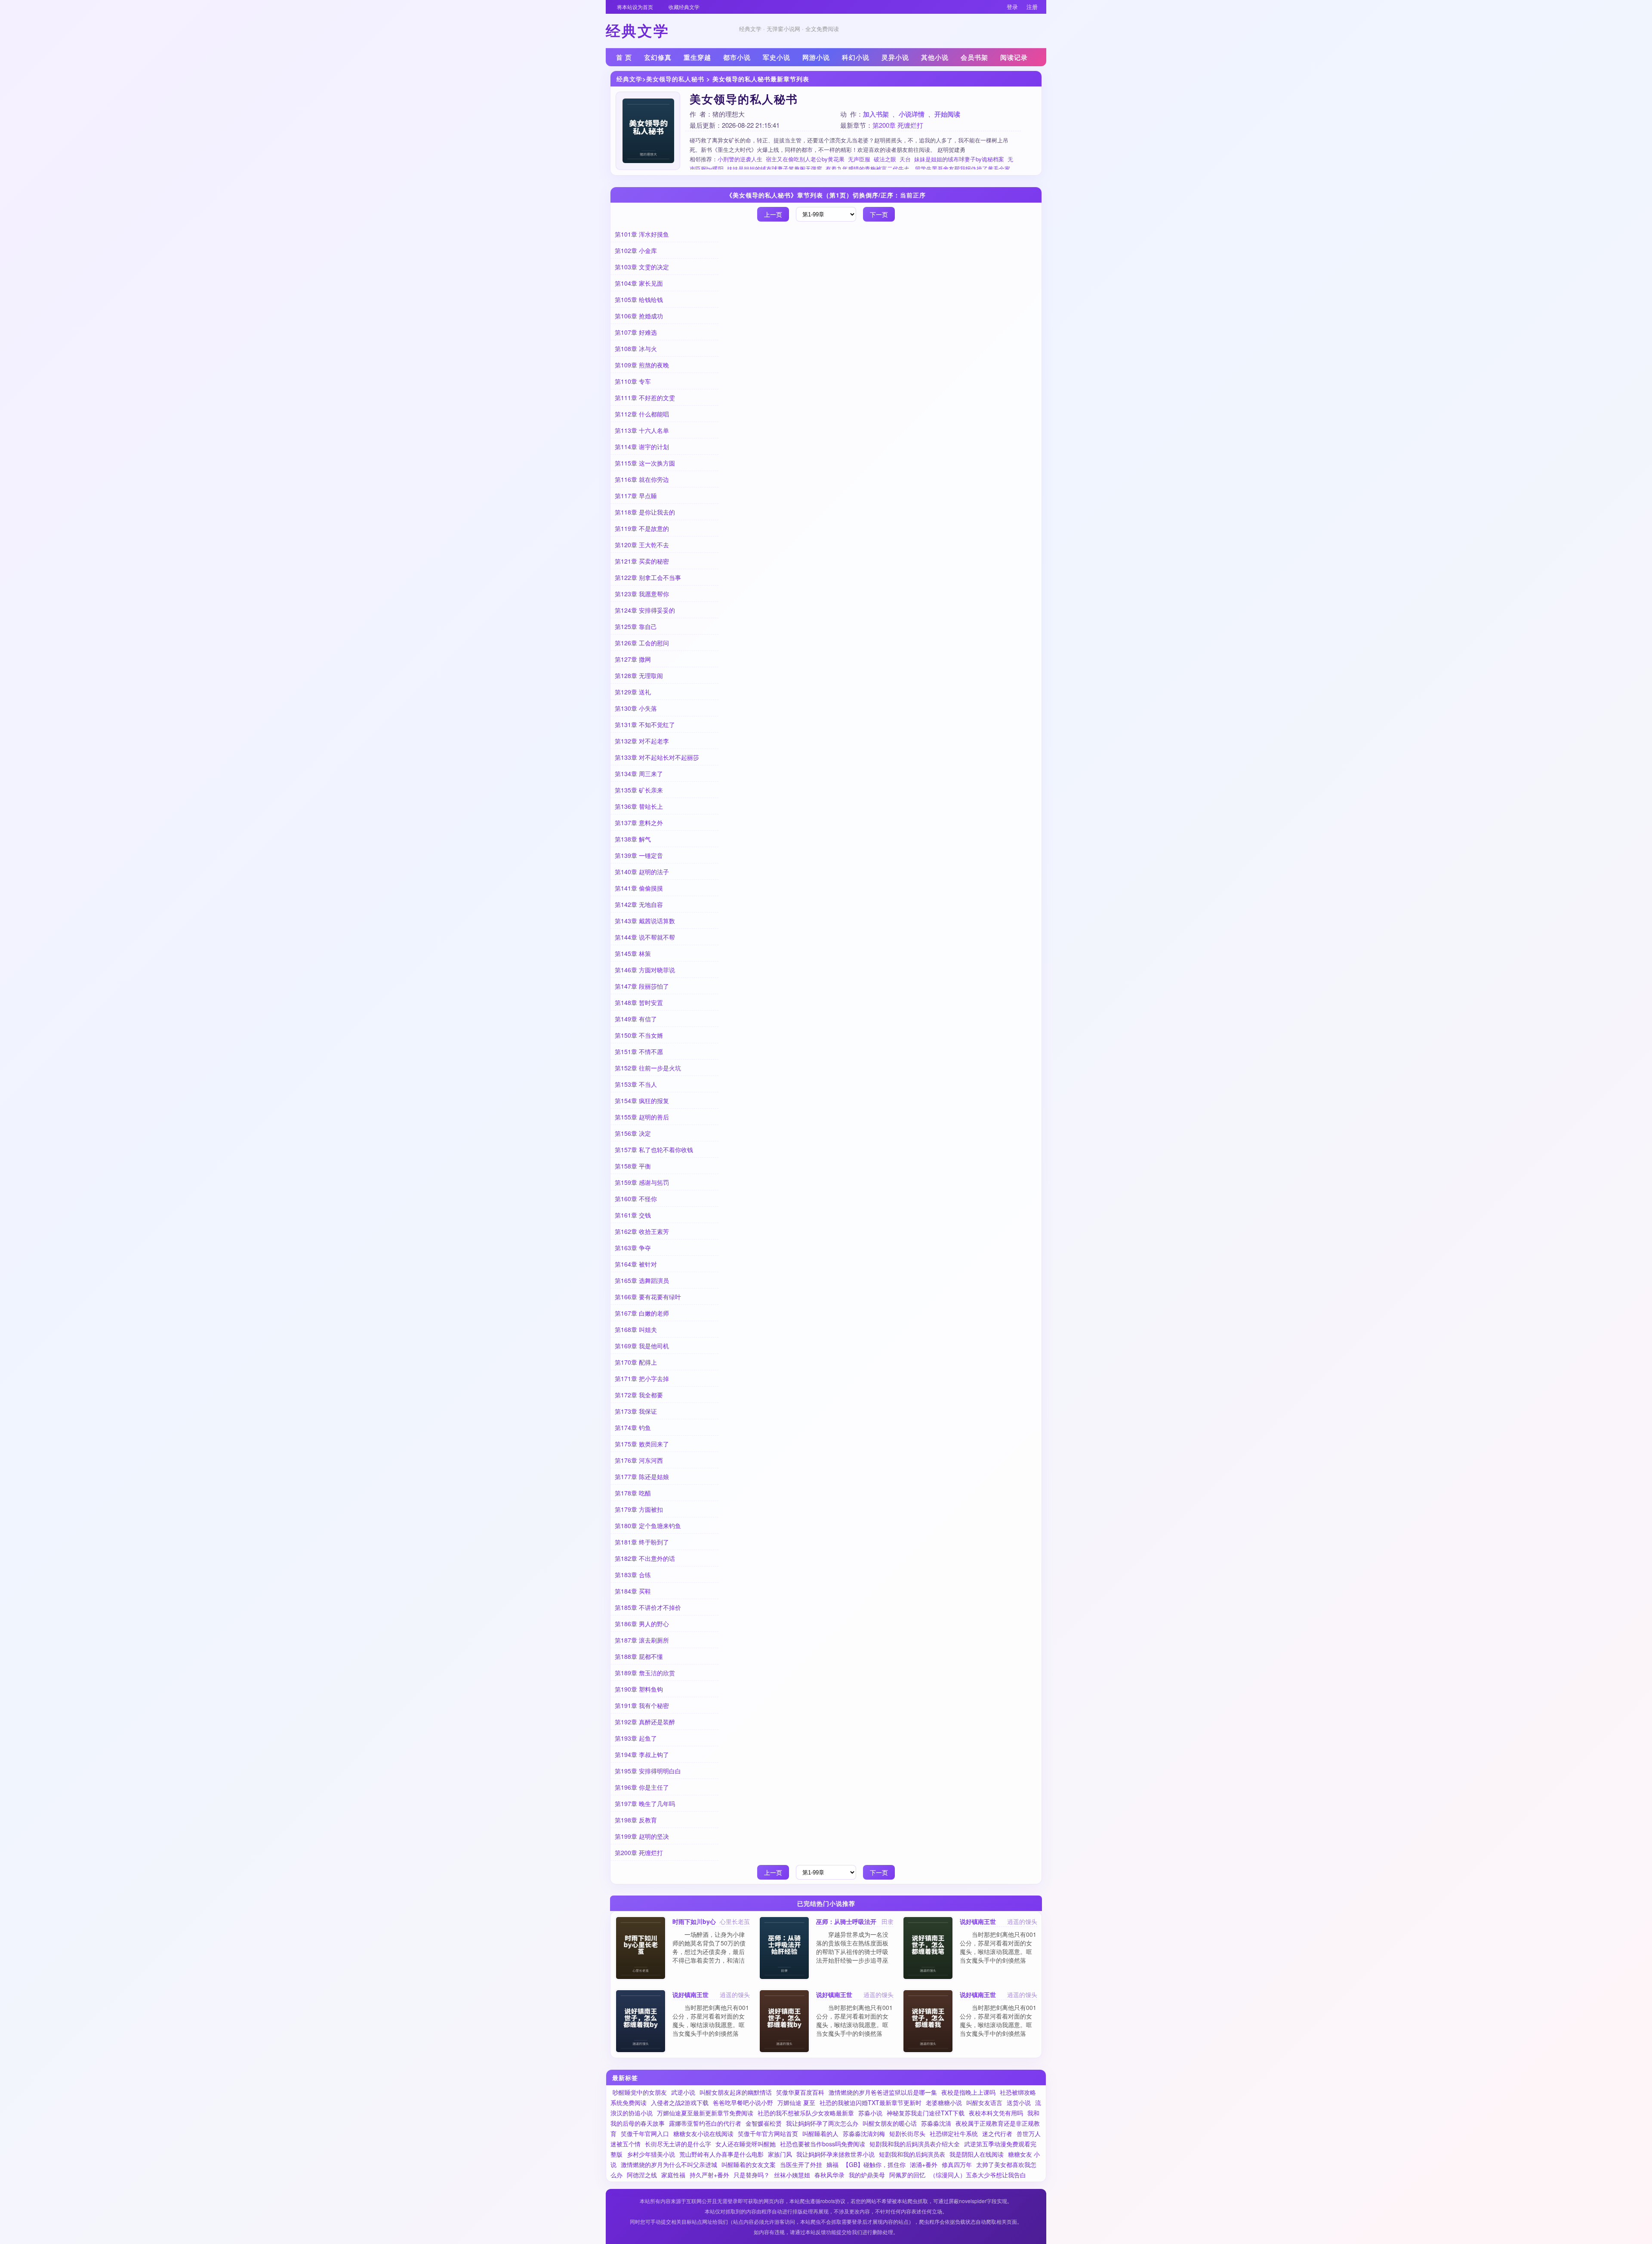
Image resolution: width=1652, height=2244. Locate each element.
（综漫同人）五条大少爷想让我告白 (978, 2175)
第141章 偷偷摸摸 (639, 888)
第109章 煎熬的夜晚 (642, 365)
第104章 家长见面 (639, 283)
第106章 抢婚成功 (639, 316)
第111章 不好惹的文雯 (645, 398)
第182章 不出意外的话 (645, 1558)
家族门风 (780, 2154)
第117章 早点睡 (636, 496)
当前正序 (913, 195)
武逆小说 (683, 2092)
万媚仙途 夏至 (796, 2102)
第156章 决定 (633, 1133)
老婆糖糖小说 (944, 2102)
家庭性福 (673, 2175)
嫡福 (832, 2164)
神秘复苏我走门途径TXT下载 (926, 2113)
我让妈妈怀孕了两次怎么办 (822, 2123)
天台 (905, 159)
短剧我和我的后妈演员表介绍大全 (915, 2144)
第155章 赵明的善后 (642, 1117)
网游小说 (816, 57)
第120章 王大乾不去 (642, 545)
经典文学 (629, 79)
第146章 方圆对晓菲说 (645, 970)
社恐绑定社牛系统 (954, 2133)
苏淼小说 (870, 2113)
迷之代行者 (997, 2133)
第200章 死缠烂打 (898, 125)
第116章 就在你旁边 (642, 479)
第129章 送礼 (633, 692)
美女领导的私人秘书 (675, 79)
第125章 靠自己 (636, 626)
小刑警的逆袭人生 (740, 159)
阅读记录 (1014, 57)
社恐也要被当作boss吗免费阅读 (823, 2144)
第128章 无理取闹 (639, 675)
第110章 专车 (633, 381)
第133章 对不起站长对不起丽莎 (657, 757)
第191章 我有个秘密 (642, 1705)
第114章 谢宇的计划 (642, 447)
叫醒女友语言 (984, 2102)
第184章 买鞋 (633, 1591)
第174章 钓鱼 (633, 1427)
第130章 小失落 (636, 708)
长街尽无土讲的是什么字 (678, 2144)
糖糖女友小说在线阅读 (703, 2133)
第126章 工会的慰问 (642, 643)
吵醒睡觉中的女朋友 (640, 2092)
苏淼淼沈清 (936, 2123)
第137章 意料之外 (639, 823)
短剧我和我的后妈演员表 (912, 2154)
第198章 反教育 (636, 1820)
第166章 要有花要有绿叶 (648, 1297)
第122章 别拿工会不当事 (648, 577)
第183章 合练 (633, 1575)
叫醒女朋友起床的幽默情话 (736, 2092)
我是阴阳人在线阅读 (977, 2154)
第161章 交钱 (633, 1215)
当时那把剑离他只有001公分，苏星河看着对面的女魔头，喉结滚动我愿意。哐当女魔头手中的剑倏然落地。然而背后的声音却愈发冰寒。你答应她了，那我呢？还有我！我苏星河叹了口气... (998, 1964)
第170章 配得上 (636, 1362)
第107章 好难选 (636, 332)
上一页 (773, 214)
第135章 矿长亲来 (639, 790)
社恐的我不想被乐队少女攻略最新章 (806, 2113)
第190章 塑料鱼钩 (639, 1689)
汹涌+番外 (924, 2164)
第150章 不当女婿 (639, 1035)
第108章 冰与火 (636, 348)
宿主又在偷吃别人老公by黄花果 (805, 159)
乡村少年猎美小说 (651, 2154)
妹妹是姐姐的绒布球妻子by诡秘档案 (959, 159)
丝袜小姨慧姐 (792, 2175)
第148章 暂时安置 (639, 1002)
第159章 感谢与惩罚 (642, 1182)
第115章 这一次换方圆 (645, 463)
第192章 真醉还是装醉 (645, 1722)
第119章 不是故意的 (642, 528)
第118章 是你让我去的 (645, 512)
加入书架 (876, 114)
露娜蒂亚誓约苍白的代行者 (705, 2123)
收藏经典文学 (684, 7)
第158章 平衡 (633, 1166)
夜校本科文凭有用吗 (996, 2113)
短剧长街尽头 (907, 2133)
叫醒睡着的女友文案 (749, 2164)
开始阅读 (947, 114)
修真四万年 (957, 2164)
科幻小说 (856, 57)
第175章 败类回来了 (642, 1444)
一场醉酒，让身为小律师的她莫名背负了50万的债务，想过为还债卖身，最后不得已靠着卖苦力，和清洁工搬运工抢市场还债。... (709, 1951)
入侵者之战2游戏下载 (680, 2102)
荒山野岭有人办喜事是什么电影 (721, 2154)
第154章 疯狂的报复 (642, 1100)
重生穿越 (697, 57)
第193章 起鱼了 (636, 1738)
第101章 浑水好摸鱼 (642, 234)
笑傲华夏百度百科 (800, 2092)
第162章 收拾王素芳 (642, 1231)
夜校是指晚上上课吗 (968, 2092)
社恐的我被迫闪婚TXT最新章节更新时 (871, 2102)
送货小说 (1019, 2102)
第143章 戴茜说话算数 (645, 921)
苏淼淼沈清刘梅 (864, 2133)
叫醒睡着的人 (820, 2133)
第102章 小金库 (636, 250)
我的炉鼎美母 (867, 2175)
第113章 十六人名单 (642, 430)
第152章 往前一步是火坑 (648, 1068)
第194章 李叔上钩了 (642, 1754)
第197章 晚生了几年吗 (645, 1803)
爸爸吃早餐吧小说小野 (743, 2102)
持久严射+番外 (709, 2175)
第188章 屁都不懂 (639, 1656)
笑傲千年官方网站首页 (768, 2133)
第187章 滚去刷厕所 (642, 1640)
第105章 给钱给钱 (639, 299)
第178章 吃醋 (633, 1493)
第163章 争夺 (633, 1248)
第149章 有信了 (636, 1019)
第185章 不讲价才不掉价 (648, 1607)
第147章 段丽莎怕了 (642, 986)
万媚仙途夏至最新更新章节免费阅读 (705, 2113)
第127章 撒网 (633, 659)
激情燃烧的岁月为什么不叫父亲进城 (669, 2164)
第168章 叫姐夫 (636, 1329)
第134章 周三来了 (639, 774)
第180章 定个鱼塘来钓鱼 (648, 1526)
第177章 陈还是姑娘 (642, 1476)
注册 (1032, 7)
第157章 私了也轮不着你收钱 (654, 1150)
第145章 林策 (633, 953)
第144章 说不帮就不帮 (645, 937)
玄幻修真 (658, 57)
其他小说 (935, 57)
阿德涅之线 (642, 2175)
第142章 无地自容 (639, 904)
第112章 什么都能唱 (642, 414)
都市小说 (737, 57)
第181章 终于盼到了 (642, 1542)
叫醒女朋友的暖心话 (890, 2123)
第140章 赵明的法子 (642, 872)
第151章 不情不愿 (639, 1051)
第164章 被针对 (636, 1264)
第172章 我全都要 (639, 1395)
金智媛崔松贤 (764, 2123)
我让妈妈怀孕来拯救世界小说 (835, 2154)
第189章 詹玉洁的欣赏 (645, 1673)
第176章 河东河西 (639, 1460)
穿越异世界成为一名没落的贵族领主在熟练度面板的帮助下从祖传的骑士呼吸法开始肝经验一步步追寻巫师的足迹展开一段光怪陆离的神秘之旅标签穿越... (852, 1956)
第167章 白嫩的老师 (642, 1313)
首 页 (624, 57)
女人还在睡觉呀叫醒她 (746, 2144)
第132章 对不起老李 (642, 741)
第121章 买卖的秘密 (642, 561)
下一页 (879, 214)
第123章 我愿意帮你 (642, 594)
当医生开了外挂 (801, 2164)
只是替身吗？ (752, 2175)
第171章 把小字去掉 (642, 1378)
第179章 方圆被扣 (639, 1509)
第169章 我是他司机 (642, 1346)
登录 (1012, 7)
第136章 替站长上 (639, 806)
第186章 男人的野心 (642, 1624)
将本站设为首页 (635, 7)
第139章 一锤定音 (639, 855)
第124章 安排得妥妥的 (645, 610)
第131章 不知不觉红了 (645, 724)
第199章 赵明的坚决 (642, 1836)
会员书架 (974, 57)
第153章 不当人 (636, 1084)
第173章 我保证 (636, 1411)
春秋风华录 (829, 2175)
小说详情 (912, 114)
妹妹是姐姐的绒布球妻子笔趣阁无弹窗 (775, 168)
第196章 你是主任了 (642, 1787)
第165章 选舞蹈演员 (642, 1280)
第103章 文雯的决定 (642, 267)
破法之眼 (885, 159)
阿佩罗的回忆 (907, 2175)
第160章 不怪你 (636, 1199)
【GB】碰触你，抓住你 (874, 2164)
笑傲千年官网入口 (645, 2133)
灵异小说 (895, 57)
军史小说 (777, 57)
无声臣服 (859, 159)
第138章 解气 (633, 839)
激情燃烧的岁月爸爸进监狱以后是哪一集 (883, 2092)
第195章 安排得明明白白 (648, 1771)
